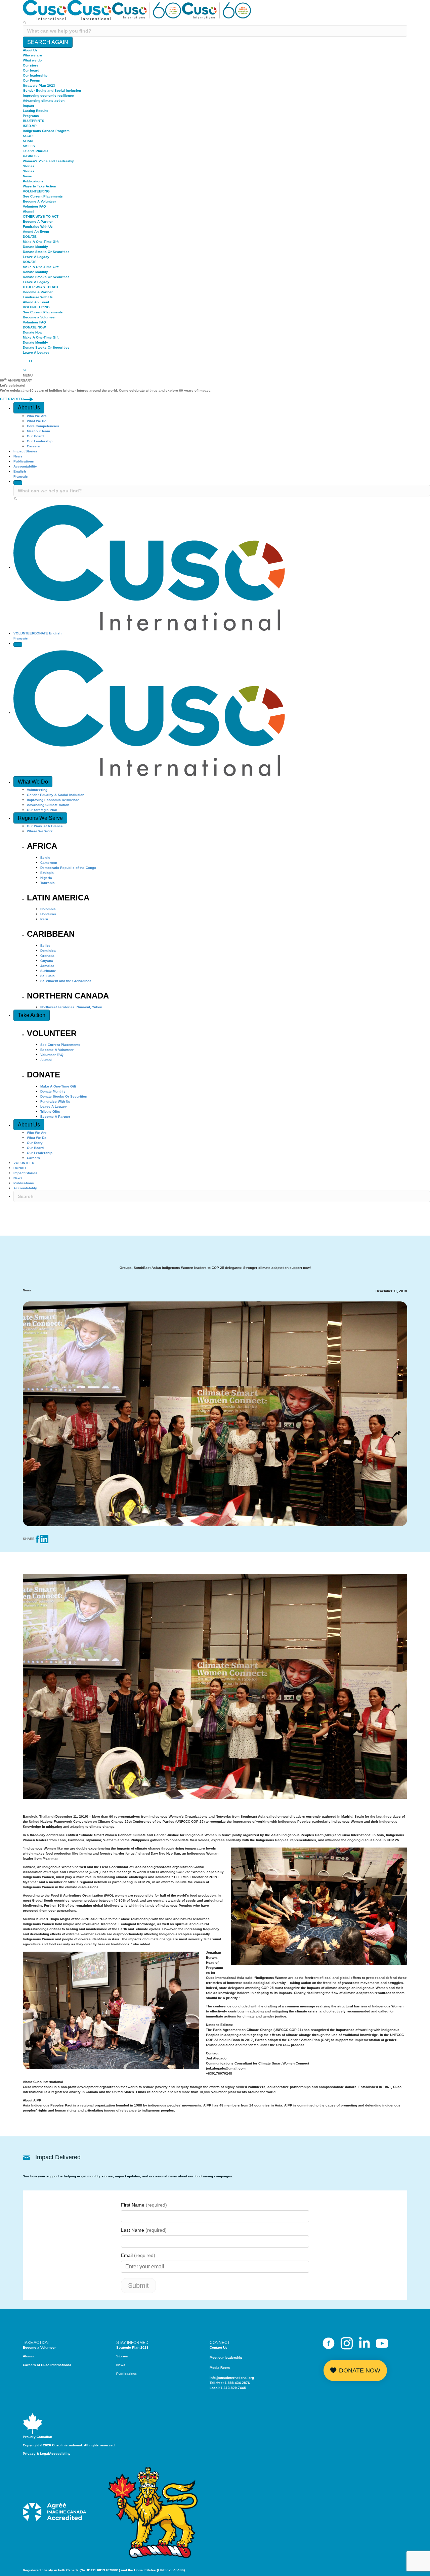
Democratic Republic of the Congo (68, 868)
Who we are (32, 55)
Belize (45, 946)
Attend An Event (36, 232)
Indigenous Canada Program (46, 131)
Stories (29, 166)
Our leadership (35, 75)
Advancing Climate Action (48, 805)
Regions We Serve (40, 818)
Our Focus (31, 80)
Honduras (48, 914)
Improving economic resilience (48, 96)
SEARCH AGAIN (48, 42)
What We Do (37, 421)
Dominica (48, 951)
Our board (31, 70)
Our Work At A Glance (45, 826)
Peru (44, 919)
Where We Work (40, 831)
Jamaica (47, 966)
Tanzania (48, 883)
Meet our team (38, 431)
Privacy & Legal (36, 2454)
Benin (45, 858)
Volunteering (37, 790)
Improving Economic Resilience (53, 800)
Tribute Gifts (50, 1112)
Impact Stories (25, 451)
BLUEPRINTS (34, 121)
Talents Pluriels (36, 151)
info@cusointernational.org (232, 2378)
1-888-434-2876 (237, 2383)
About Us (30, 50)
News (27, 176)
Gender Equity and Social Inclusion (52, 91)
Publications (33, 181)
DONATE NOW (34, 327)
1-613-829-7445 (233, 2388)
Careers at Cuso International (47, 2365)
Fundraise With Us (38, 227)
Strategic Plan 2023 (39, 85)
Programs (31, 116)
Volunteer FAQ (34, 206)
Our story (31, 65)
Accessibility (60, 2454)
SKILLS (29, 146)
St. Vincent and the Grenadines (66, 981)
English (20, 471)
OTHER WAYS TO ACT (41, 216)
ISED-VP (30, 126)
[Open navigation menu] (18, 645)
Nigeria (46, 878)
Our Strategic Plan (42, 810)
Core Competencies (43, 426)
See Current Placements (43, 196)
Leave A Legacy (36, 257)
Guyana (47, 961)
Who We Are (37, 416)
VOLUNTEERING (36, 191)
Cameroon (49, 863)
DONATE (30, 237)
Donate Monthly (35, 247)
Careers (33, 446)
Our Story (35, 1143)
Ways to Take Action (39, 186)
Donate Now (33, 332)
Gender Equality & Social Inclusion (56, 795)
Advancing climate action (44, 101)
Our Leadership (40, 441)
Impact (28, 106)
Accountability (25, 466)
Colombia (48, 909)
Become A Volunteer (39, 201)
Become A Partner (38, 221)
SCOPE (29, 136)
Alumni (29, 211)
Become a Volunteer (39, 317)
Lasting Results (36, 111)
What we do (32, 60)
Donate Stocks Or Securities (46, 252)
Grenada (47, 956)
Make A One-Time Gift (41, 242)
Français (21, 476)
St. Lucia (48, 976)
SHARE (29, 141)
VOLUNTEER (24, 633)
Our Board (35, 436)
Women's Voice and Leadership (49, 161)
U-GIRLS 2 (31, 156)
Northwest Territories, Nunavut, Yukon (71, 1007)
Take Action (32, 1015)
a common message (298, 2006)
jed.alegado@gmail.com (226, 2068)
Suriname (48, 971)
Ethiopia (47, 873)
